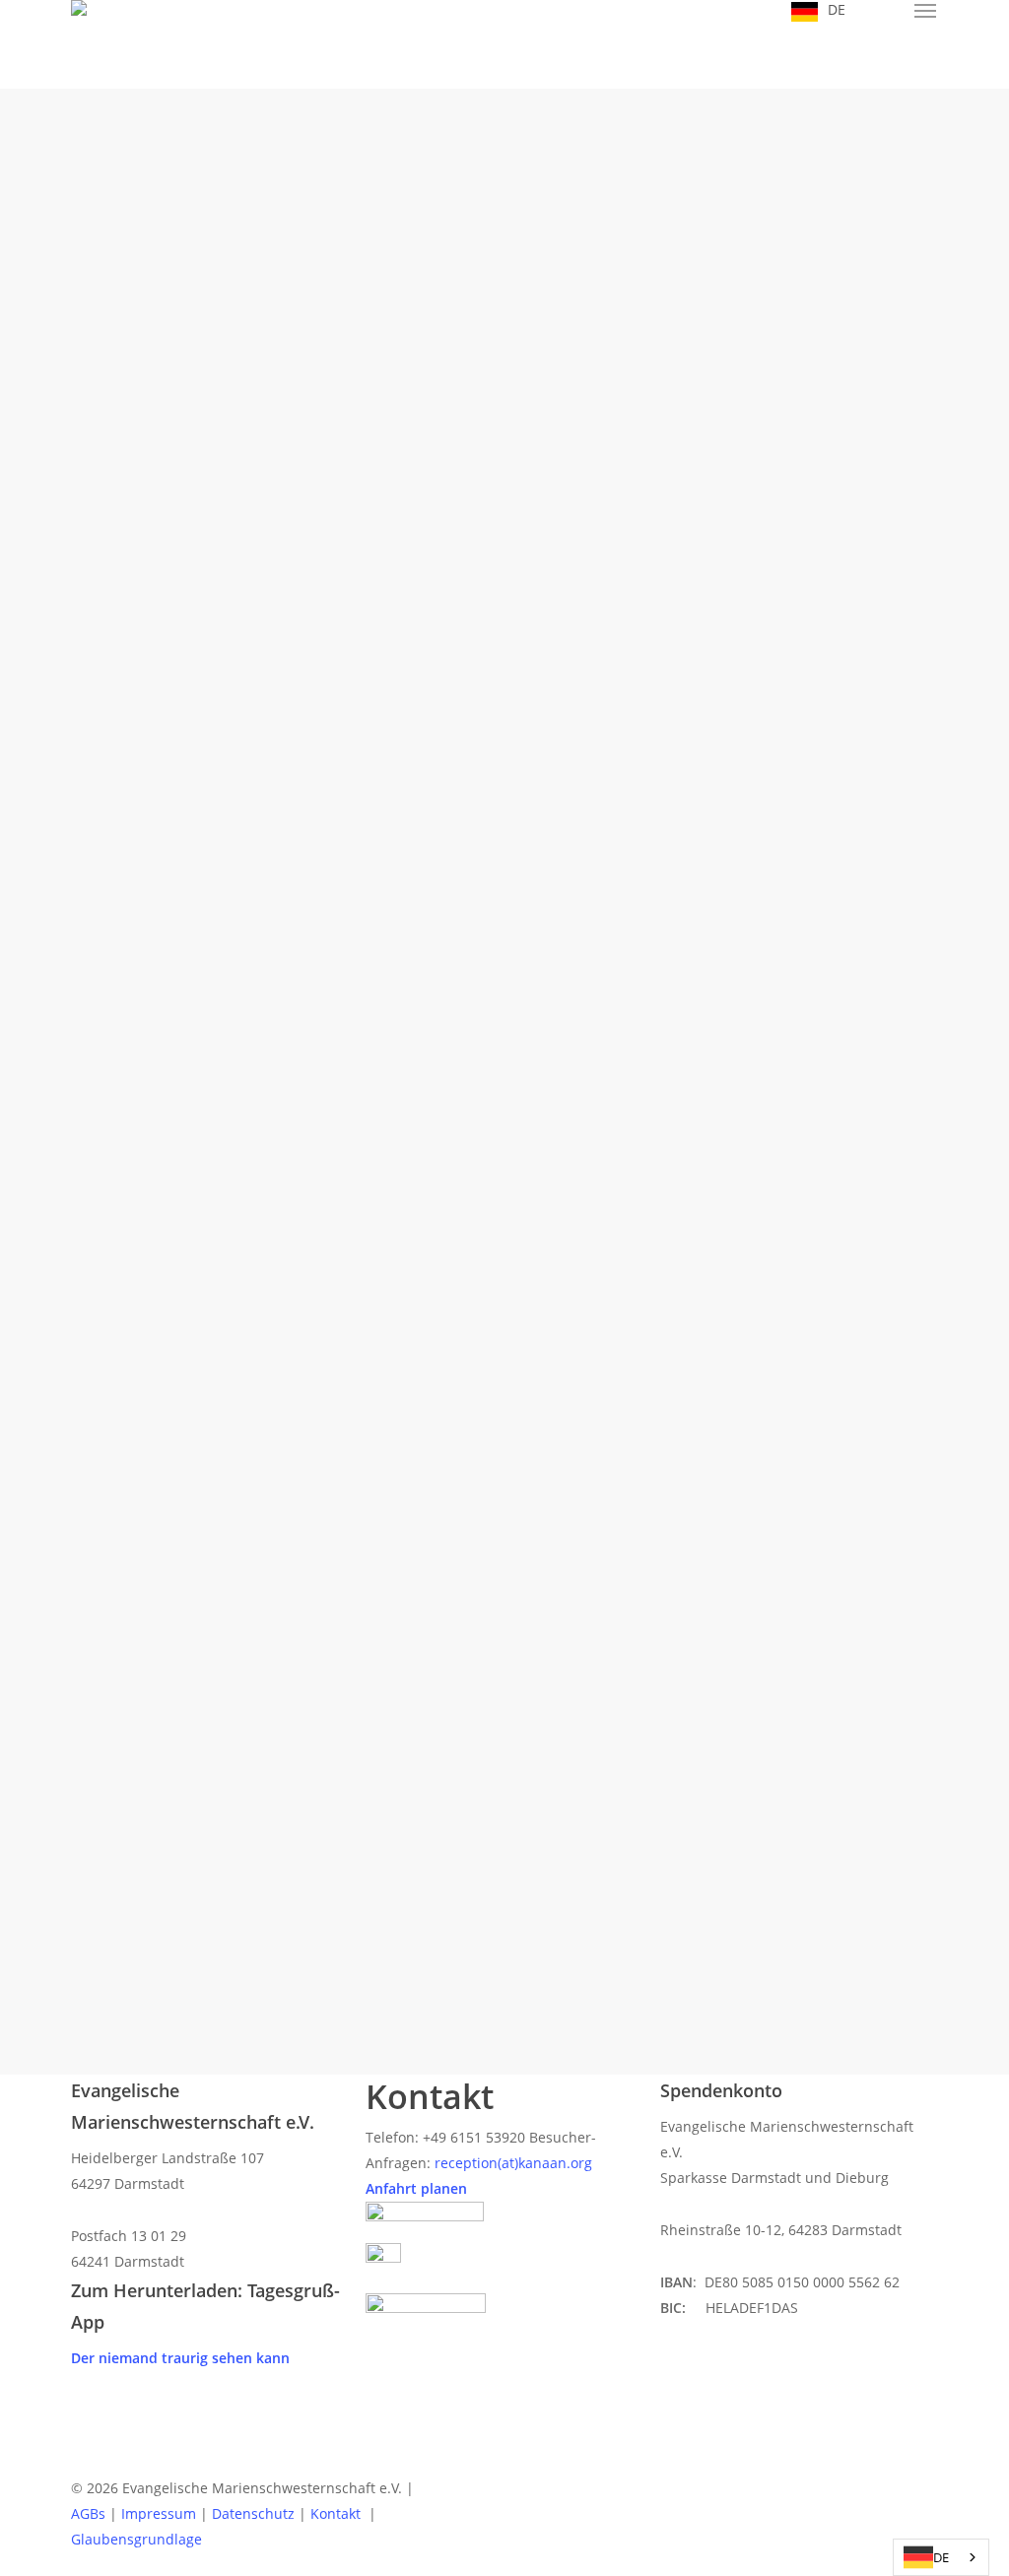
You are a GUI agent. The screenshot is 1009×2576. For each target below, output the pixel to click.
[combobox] (941, 2557)
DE (941, 2557)
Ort (187, 793)
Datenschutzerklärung (317, 1614)
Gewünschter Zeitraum (244, 1037)
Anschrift (208, 742)
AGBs (88, 2513)
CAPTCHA (204, 1677)
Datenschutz (217, 1588)
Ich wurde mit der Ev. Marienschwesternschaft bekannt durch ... (349, 1238)
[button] (926, 11)
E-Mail (201, 892)
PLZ (513, 793)
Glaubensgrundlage (136, 2539)
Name (201, 637)
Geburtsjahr (216, 967)
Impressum (159, 2513)
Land (191, 842)
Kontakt (337, 2513)
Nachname (527, 691)
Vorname (200, 691)
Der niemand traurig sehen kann (180, 2358)
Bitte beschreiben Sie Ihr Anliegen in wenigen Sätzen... (324, 1413)
